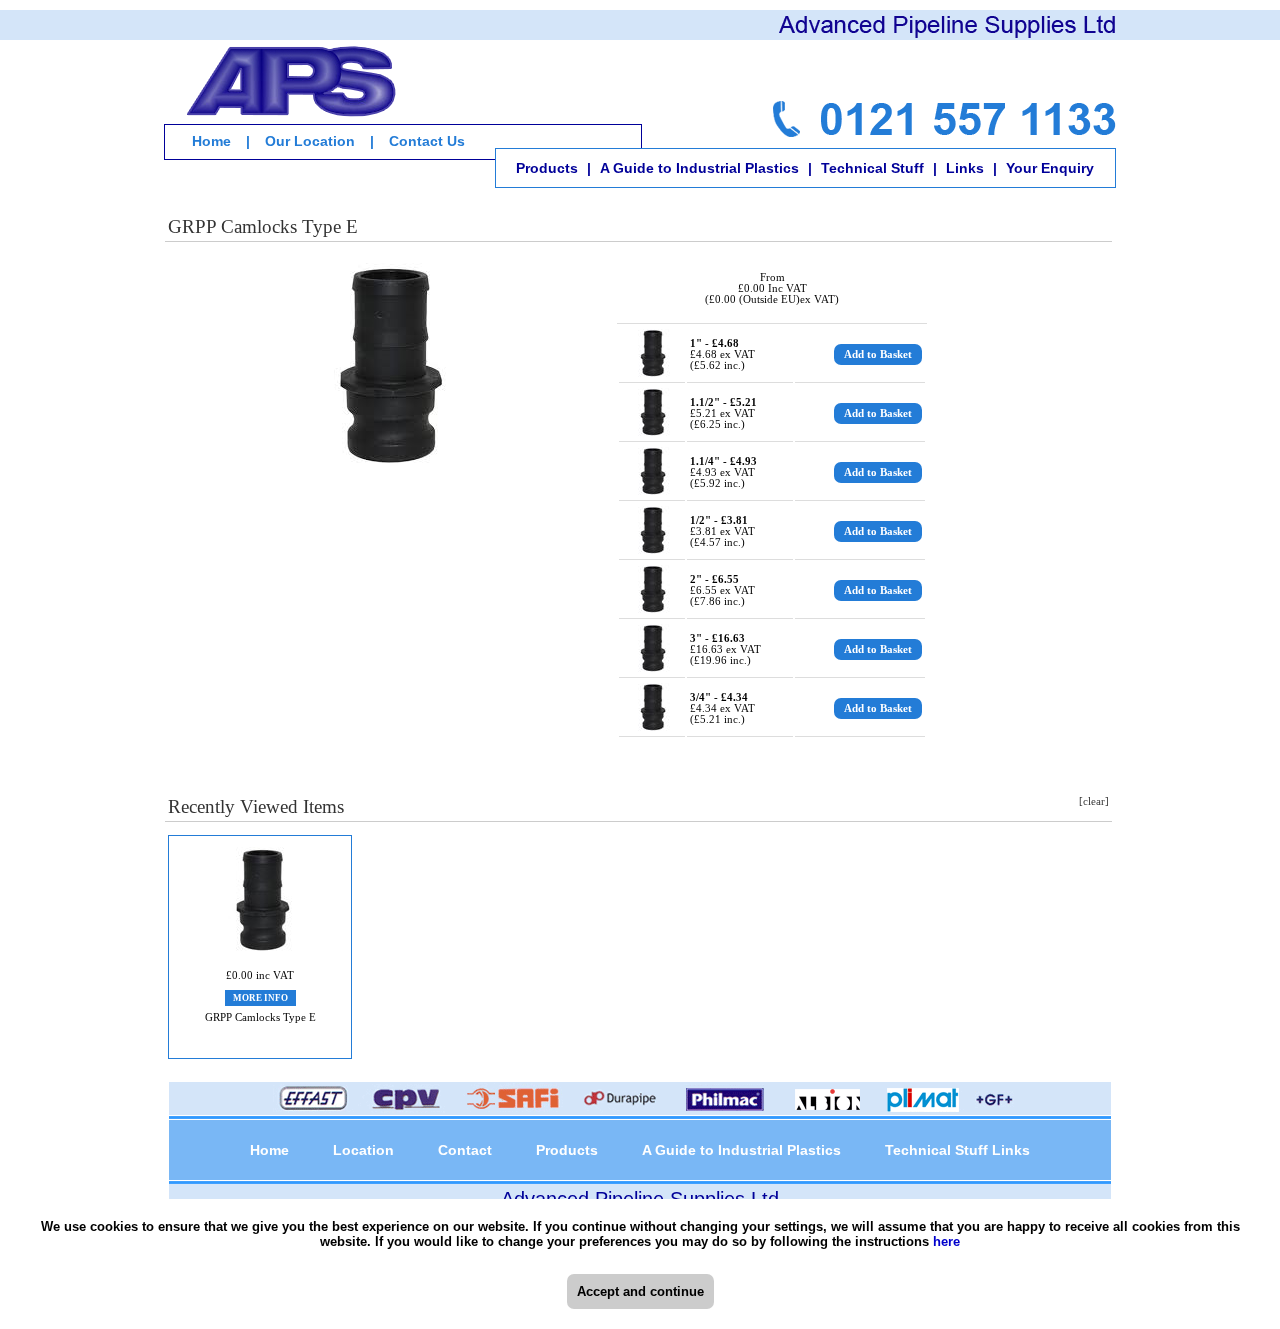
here (946, 1241)
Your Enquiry (1050, 168)
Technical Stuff (872, 168)
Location (363, 1150)
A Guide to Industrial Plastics (699, 168)
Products (547, 168)
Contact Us (427, 141)
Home (211, 141)
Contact (465, 1150)
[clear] (1094, 801)
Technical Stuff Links (957, 1150)
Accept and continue (640, 1291)
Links (965, 168)
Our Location (310, 141)
